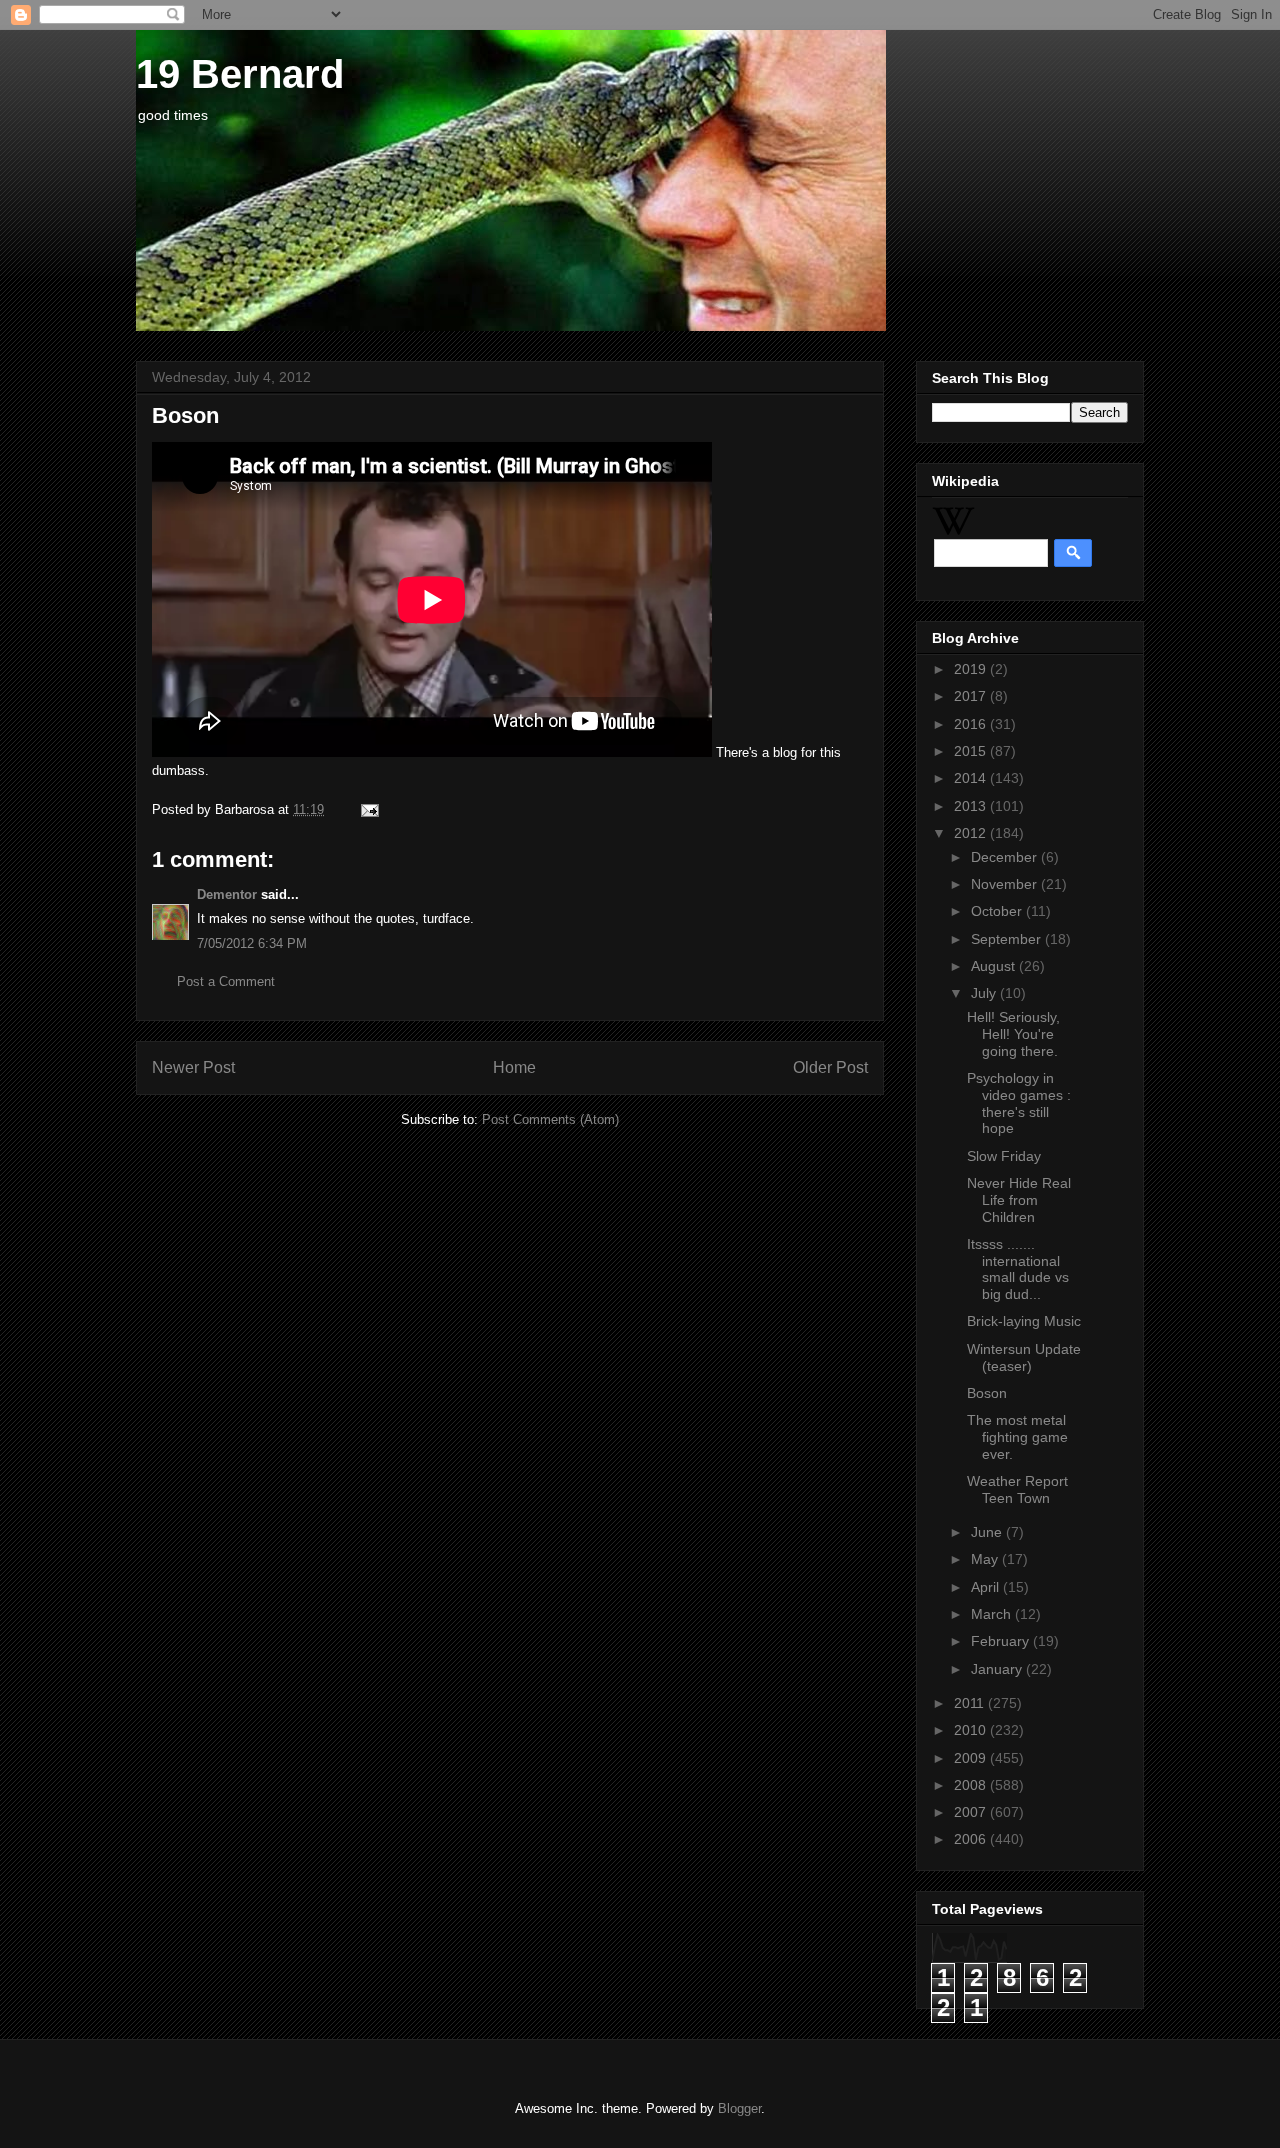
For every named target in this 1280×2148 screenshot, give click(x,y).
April (987, 1587)
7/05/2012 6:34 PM (252, 943)
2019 (972, 669)
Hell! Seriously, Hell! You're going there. (1013, 1034)
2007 (972, 1812)
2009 (972, 1758)
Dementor (227, 894)
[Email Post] (366, 809)
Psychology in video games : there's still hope (1019, 1103)
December (1006, 857)
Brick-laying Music (1024, 1321)
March (993, 1614)
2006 (972, 1839)
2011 (971, 1703)
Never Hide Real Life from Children (1019, 1200)
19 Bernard (240, 74)
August (995, 966)
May (986, 1559)
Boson (987, 1393)
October (998, 911)
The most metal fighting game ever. (1017, 1437)
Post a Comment (226, 981)
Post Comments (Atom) (550, 1119)
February (1002, 1641)
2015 (972, 751)
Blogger (739, 2108)
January (998, 1669)
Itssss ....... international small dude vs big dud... (1018, 1269)
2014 (972, 778)
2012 (972, 833)
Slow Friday (1004, 1156)
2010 (972, 1730)
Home (514, 1067)
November (1006, 884)
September (1008, 939)
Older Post (830, 1067)
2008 (972, 1785)
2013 (972, 806)
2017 (972, 696)
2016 (972, 724)
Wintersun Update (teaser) (1024, 1357)
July (985, 993)
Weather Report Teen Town (1017, 1489)
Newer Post (193, 1067)
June (988, 1532)
